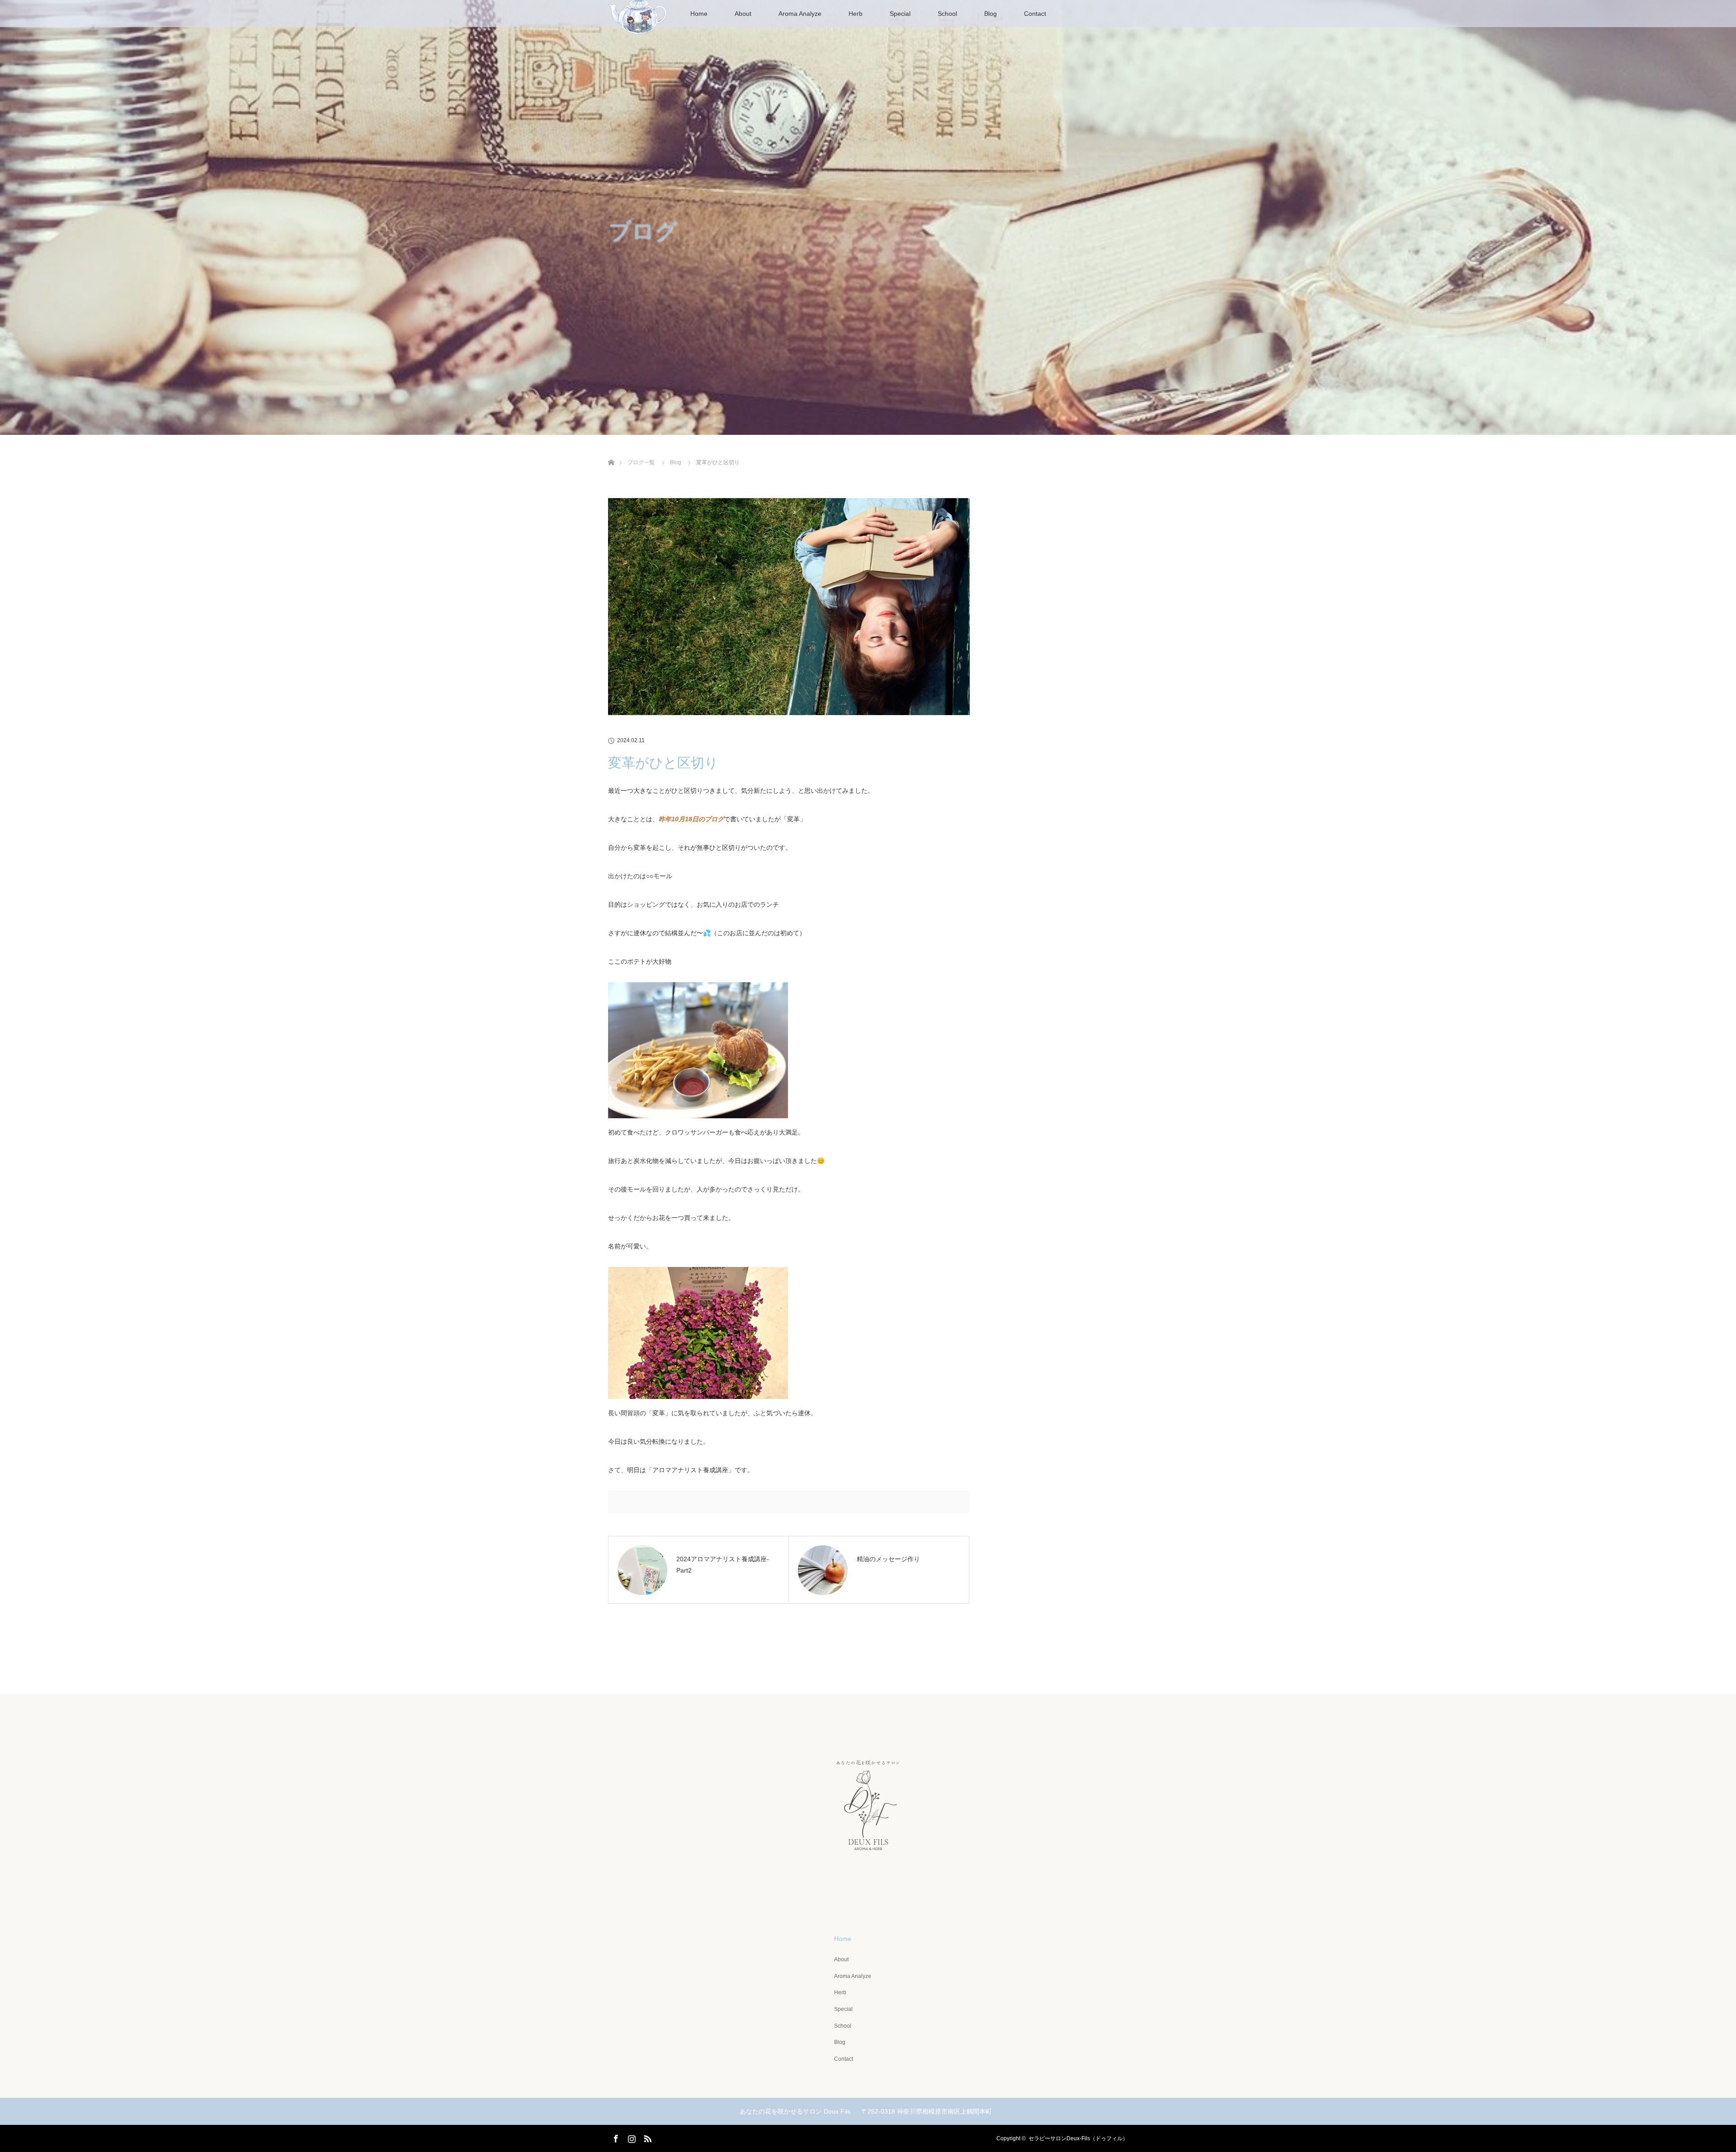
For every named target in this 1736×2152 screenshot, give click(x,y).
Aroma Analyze (800, 14)
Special (900, 14)
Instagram (631, 2137)
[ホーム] (611, 452)
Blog (991, 14)
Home (699, 14)
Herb (856, 14)
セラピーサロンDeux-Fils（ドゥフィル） (1078, 2138)
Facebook (615, 2137)
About (743, 14)
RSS (646, 2137)
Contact (1035, 14)
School (947, 14)
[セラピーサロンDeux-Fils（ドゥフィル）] (868, 1893)
